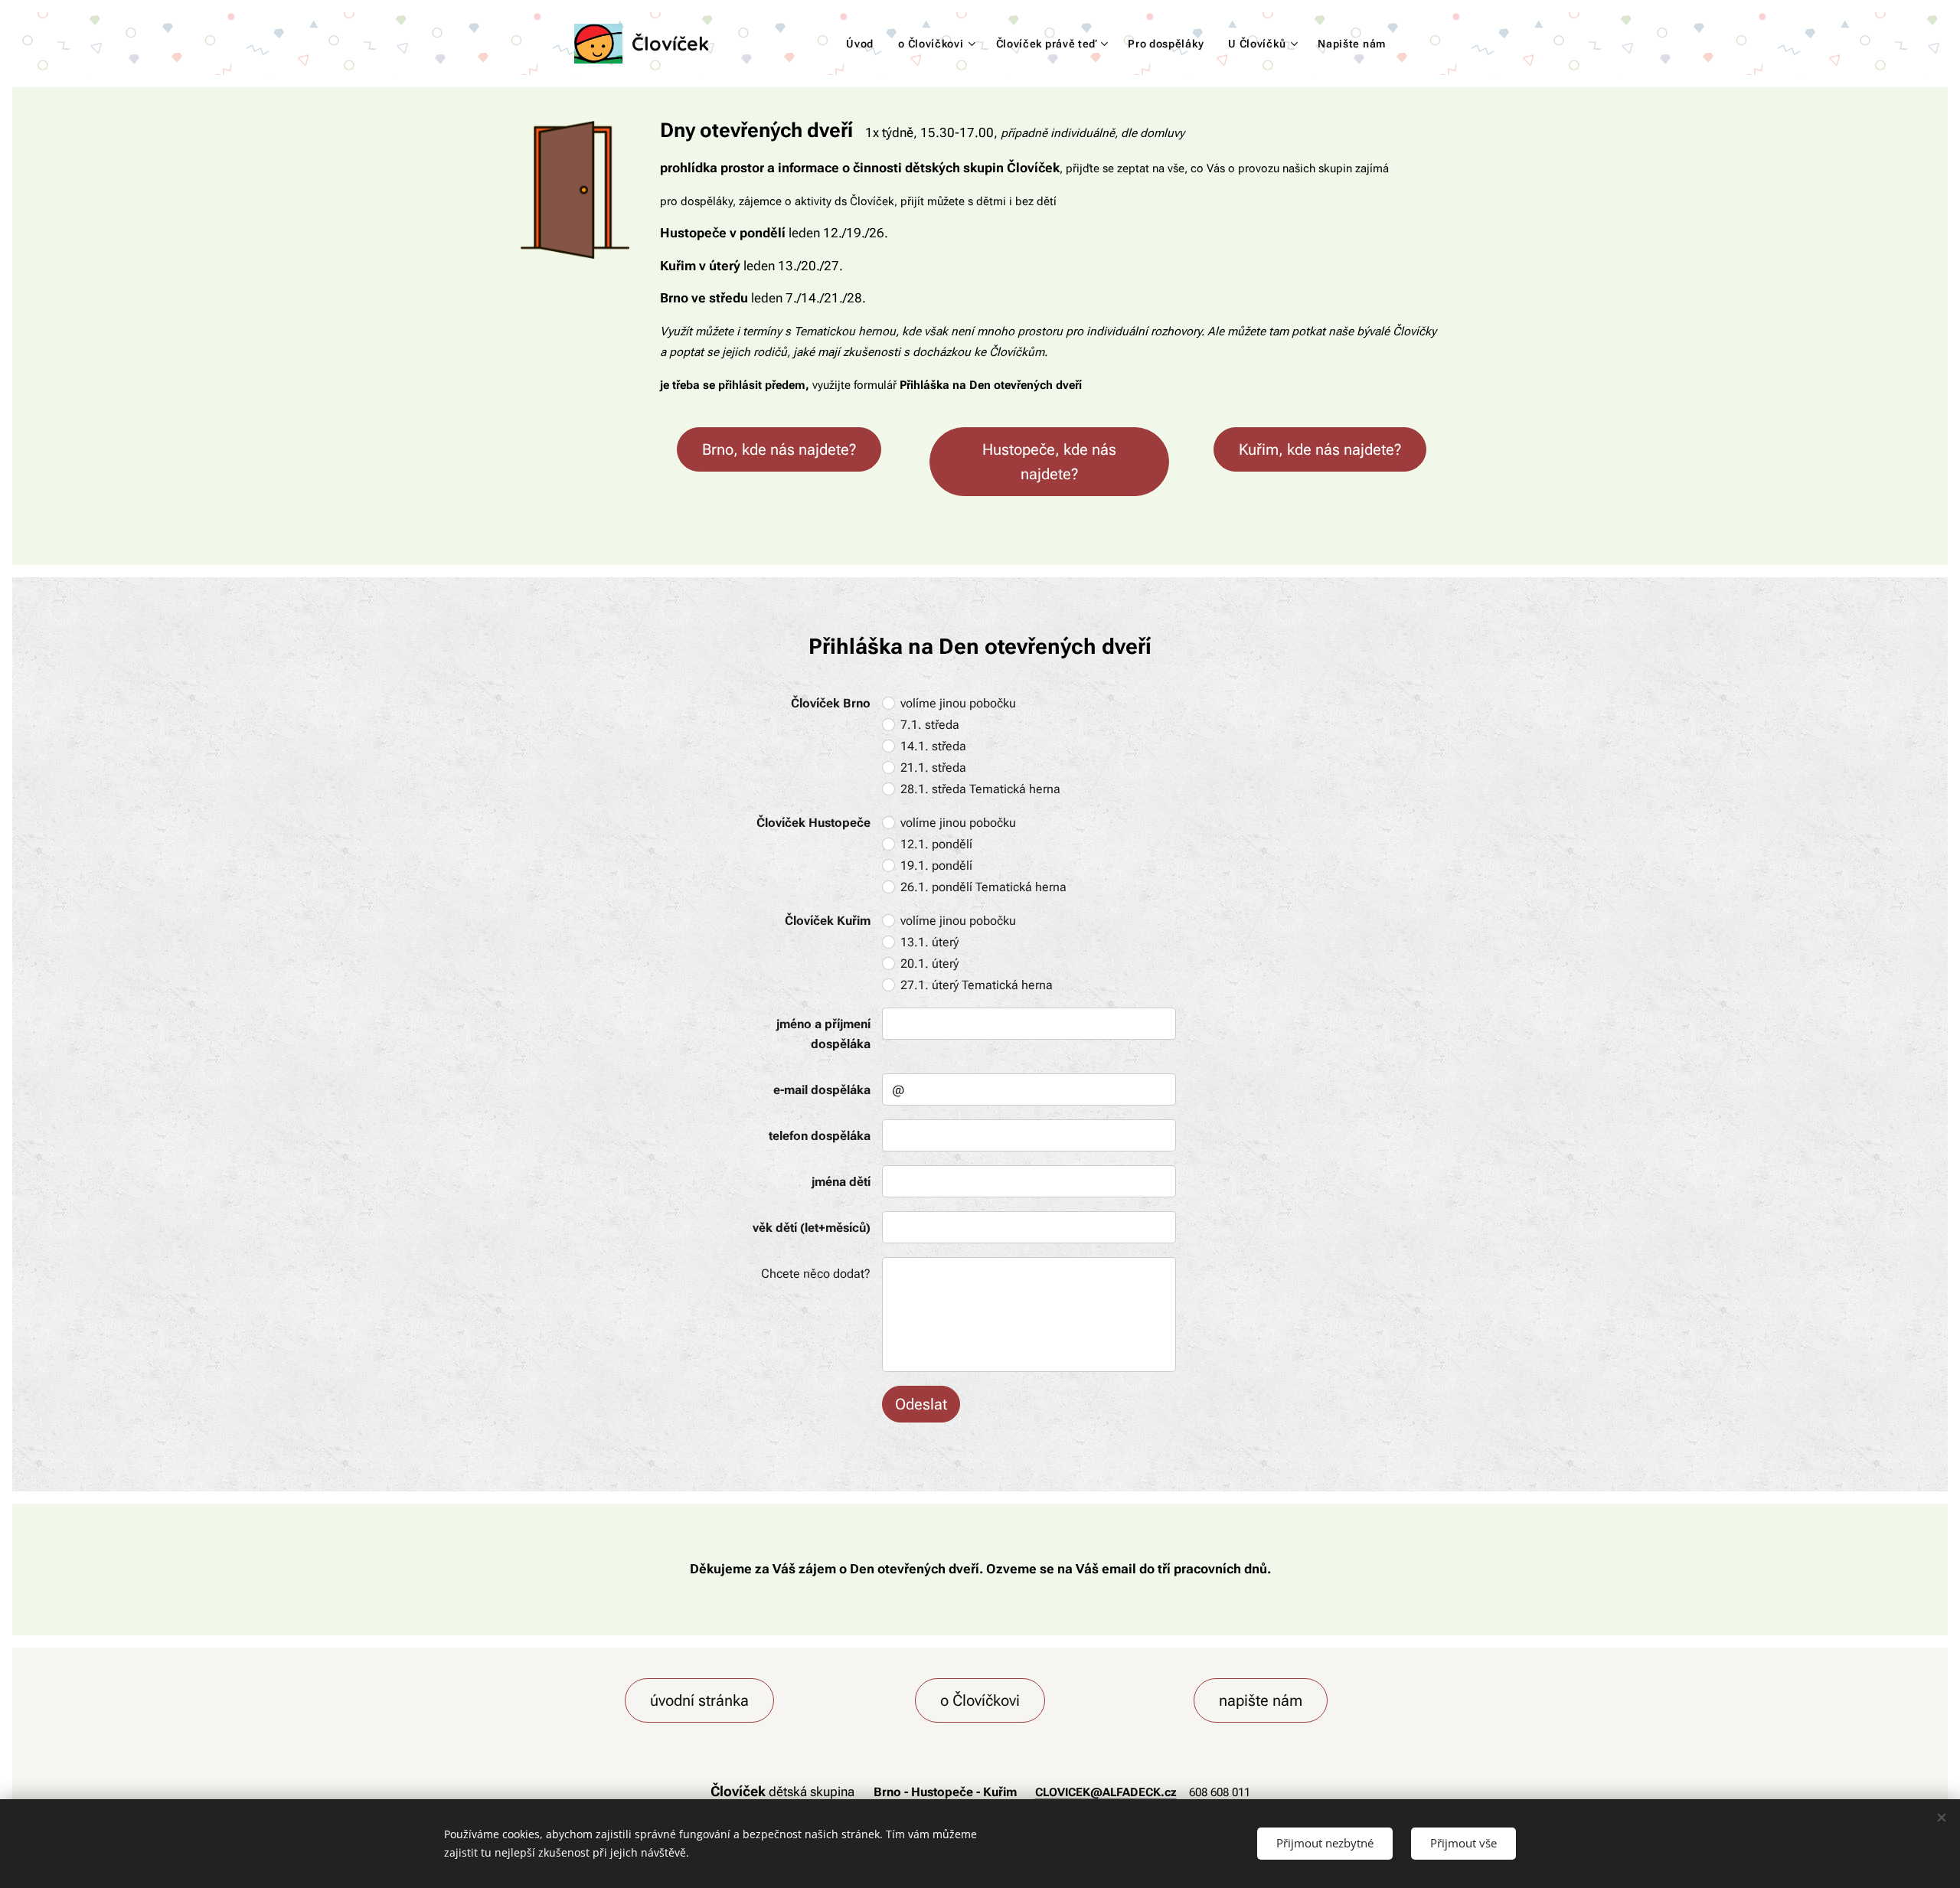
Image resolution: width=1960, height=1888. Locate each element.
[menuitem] (864, 44)
